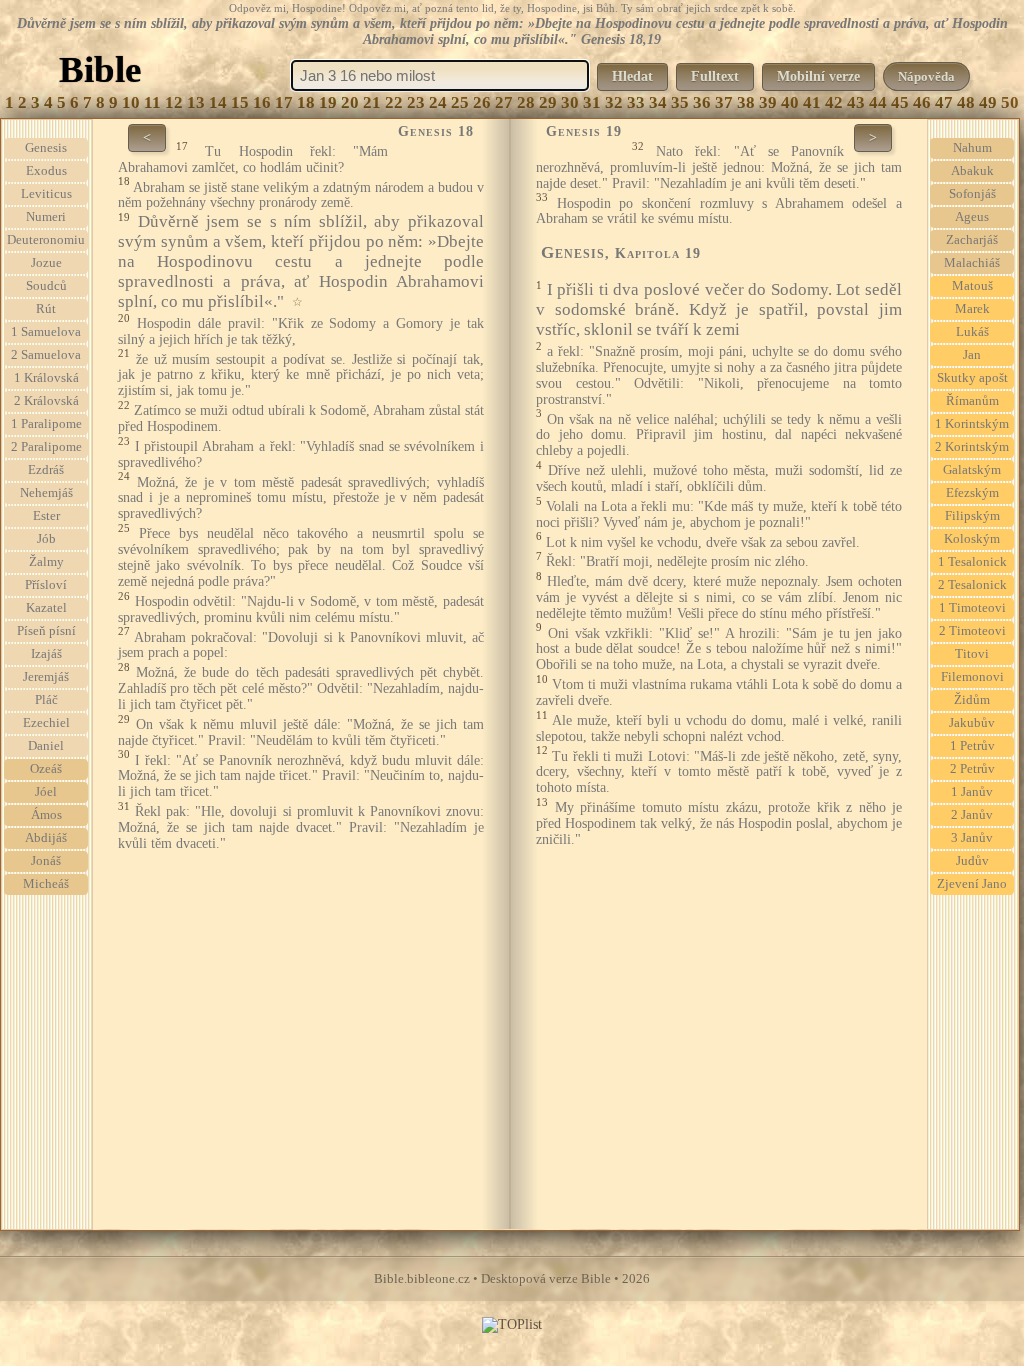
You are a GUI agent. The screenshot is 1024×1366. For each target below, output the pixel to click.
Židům (972, 700)
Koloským (972, 539)
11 (152, 102)
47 (944, 102)
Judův (972, 861)
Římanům (972, 401)
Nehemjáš (46, 493)
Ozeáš (46, 769)
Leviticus (46, 194)
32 (614, 102)
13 (196, 102)
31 (592, 102)
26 (482, 102)
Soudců (46, 286)
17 (284, 102)
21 (372, 102)
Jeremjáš (46, 677)
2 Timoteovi (972, 631)
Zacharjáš (972, 240)
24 (438, 102)
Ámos (46, 815)
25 (460, 102)
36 (702, 102)
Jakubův (972, 723)
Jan (972, 355)
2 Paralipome (46, 447)
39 (768, 102)
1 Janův (972, 792)
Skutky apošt (972, 378)
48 (966, 102)
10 (131, 102)
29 (548, 102)
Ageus (972, 217)
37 (724, 102)
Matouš (972, 286)
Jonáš (46, 861)
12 (174, 102)
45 (900, 102)
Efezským (972, 493)
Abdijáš (46, 838)
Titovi (972, 654)
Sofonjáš (972, 194)
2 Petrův (972, 769)
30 (570, 102)
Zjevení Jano (972, 884)
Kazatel (46, 608)
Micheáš (46, 884)
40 (790, 102)
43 (856, 102)
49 (988, 102)
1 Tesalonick (972, 562)
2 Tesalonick (972, 585)
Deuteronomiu (46, 240)
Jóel (46, 792)
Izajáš (46, 654)
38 (746, 102)
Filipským (972, 516)
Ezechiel (46, 723)
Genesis (46, 148)
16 (262, 102)
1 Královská (46, 378)
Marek (972, 309)
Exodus (46, 171)
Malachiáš (972, 263)
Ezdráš (46, 470)
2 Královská (46, 401)
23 (416, 102)
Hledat (632, 76)
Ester (46, 516)
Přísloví (46, 585)
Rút (46, 309)
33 (636, 102)
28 (526, 102)
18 (306, 102)
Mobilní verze (818, 76)
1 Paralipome (46, 424)
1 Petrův (972, 746)
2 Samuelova (46, 355)
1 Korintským (972, 424)
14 (218, 102)
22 (394, 102)
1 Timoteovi (972, 608)
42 (834, 102)
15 (240, 102)
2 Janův (972, 815)
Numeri (46, 217)
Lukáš (972, 332)
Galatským (972, 470)
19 (328, 102)
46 (922, 102)
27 (504, 102)
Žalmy (46, 562)
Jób (46, 539)
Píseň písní (46, 631)
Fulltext (715, 76)
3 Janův (972, 838)
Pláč (46, 700)
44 (878, 102)
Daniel (46, 746)
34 (658, 102)
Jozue (46, 263)
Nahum (972, 148)
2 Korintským (972, 447)
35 (680, 102)
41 (812, 102)
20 (350, 102)
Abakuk (972, 171)
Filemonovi (972, 677)
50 (1010, 102)
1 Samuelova (46, 332)
